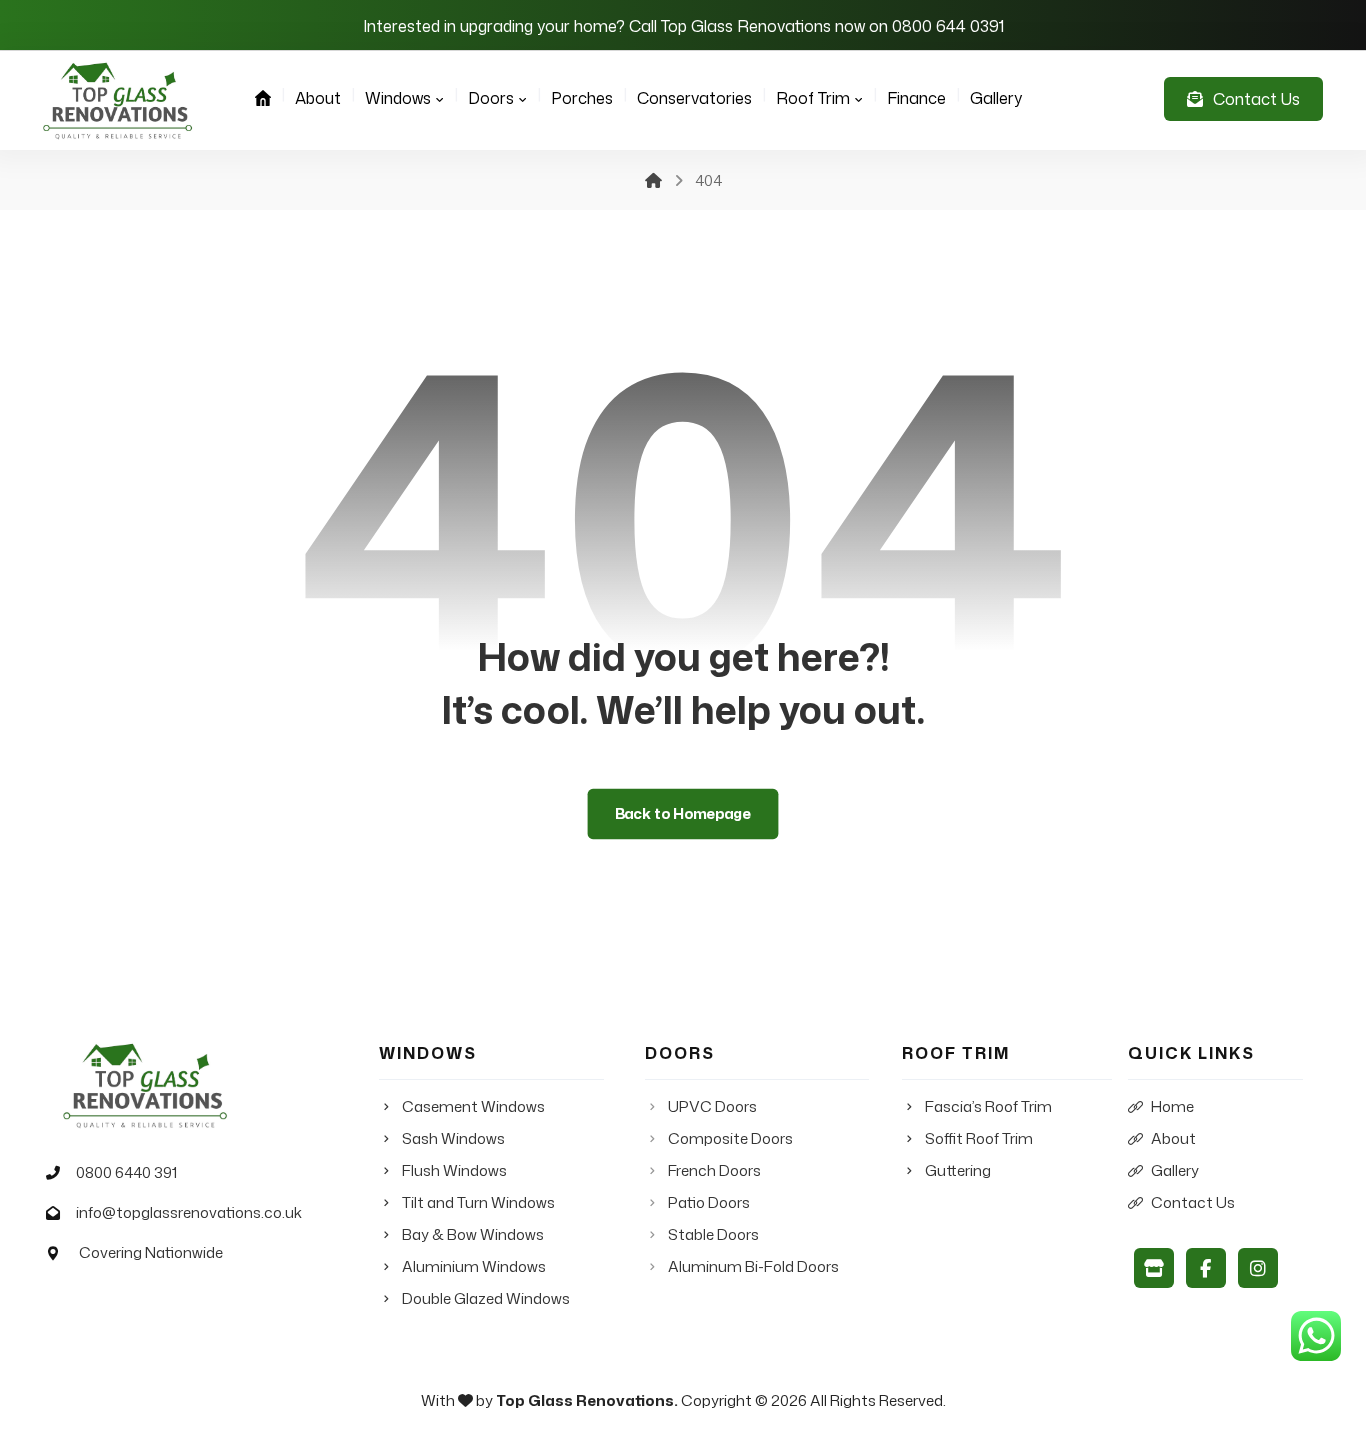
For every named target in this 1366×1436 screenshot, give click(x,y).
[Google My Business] (1154, 1268)
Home (1172, 1106)
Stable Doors (713, 1234)
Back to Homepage (683, 814)
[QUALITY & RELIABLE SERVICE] (118, 100)
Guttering (958, 1170)
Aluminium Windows (474, 1266)
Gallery (1175, 1170)
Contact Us (1193, 1202)
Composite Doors (730, 1138)
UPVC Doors (712, 1106)
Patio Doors (709, 1202)
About (1173, 1138)
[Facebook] (1206, 1268)
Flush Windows (454, 1170)
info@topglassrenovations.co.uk (189, 1212)
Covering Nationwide (149, 1252)
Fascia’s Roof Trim (988, 1106)
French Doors (714, 1170)
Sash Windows (453, 1138)
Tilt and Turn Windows (478, 1202)
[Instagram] (1258, 1268)
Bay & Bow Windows (473, 1234)
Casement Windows (473, 1106)
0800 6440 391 (126, 1172)
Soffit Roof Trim (979, 1138)
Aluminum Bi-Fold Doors (753, 1266)
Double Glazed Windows (486, 1298)
